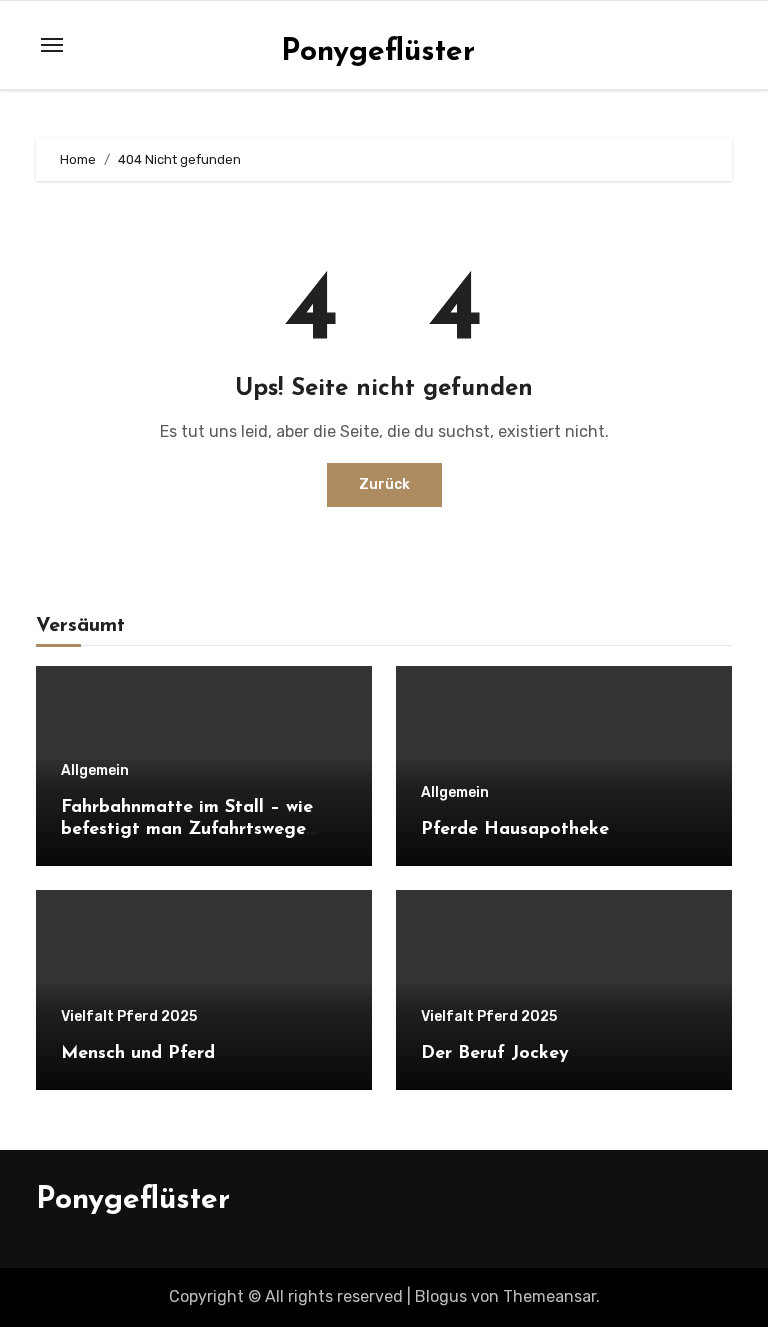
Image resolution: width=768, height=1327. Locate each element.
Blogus (441, 1296)
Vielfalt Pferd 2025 (129, 1017)
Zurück (384, 484)
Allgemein (95, 771)
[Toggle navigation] (52, 45)
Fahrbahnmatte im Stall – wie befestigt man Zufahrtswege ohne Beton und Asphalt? (187, 829)
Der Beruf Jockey (495, 1054)
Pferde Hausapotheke (515, 830)
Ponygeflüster (378, 52)
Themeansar (549, 1296)
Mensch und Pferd (138, 1054)
